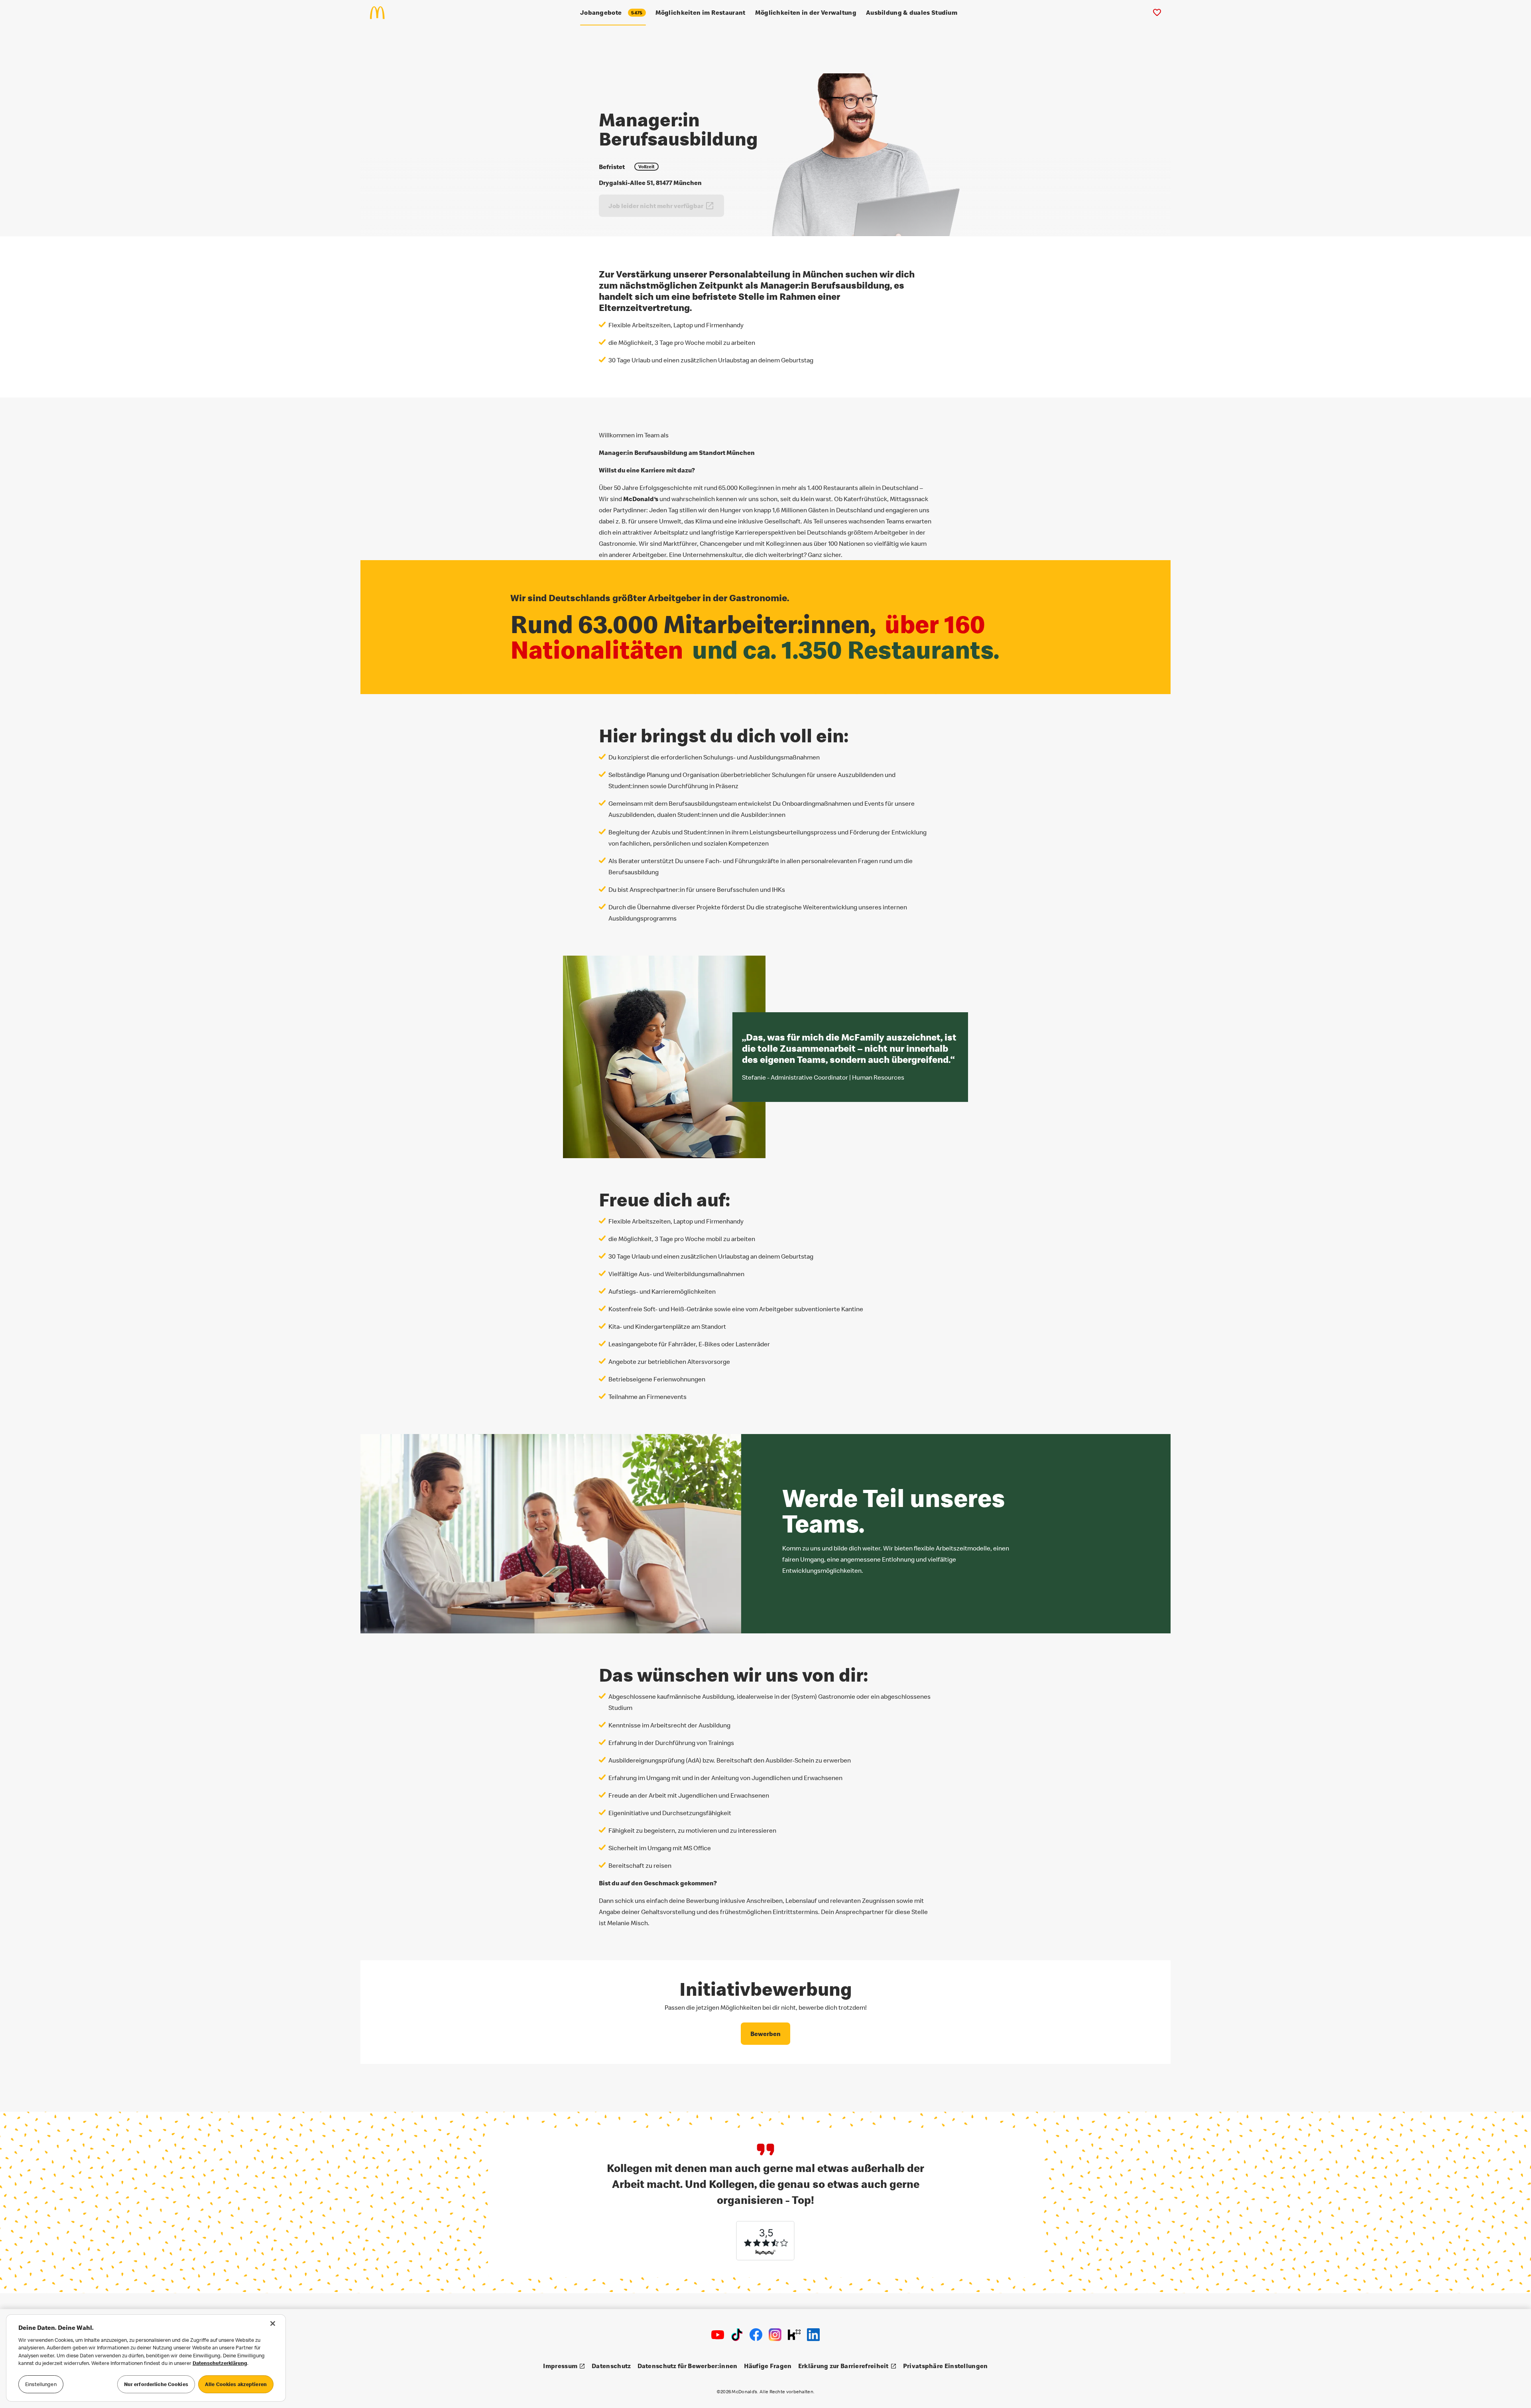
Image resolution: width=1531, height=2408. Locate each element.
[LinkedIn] (813, 2335)
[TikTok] (737, 2335)
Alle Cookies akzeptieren (236, 2384)
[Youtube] (718, 2335)
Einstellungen (41, 2384)
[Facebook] (756, 2335)
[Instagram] (775, 2335)
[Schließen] (273, 2323)
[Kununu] (794, 2335)
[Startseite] (381, 13)
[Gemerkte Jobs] (1157, 13)
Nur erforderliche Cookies (156, 2384)
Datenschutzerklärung (220, 2363)
